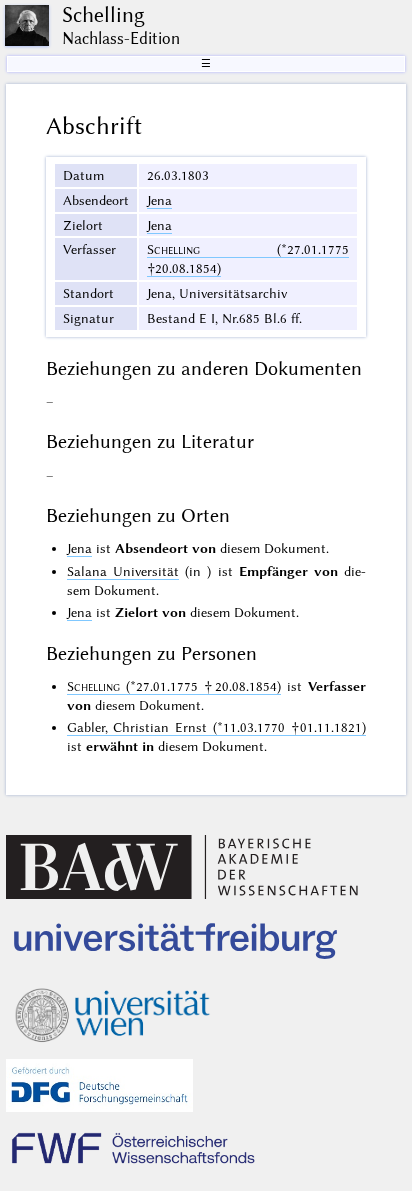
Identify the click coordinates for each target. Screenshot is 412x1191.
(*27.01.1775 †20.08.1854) (174, 686)
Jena (159, 200)
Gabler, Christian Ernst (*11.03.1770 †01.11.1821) (217, 727)
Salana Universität (123, 571)
